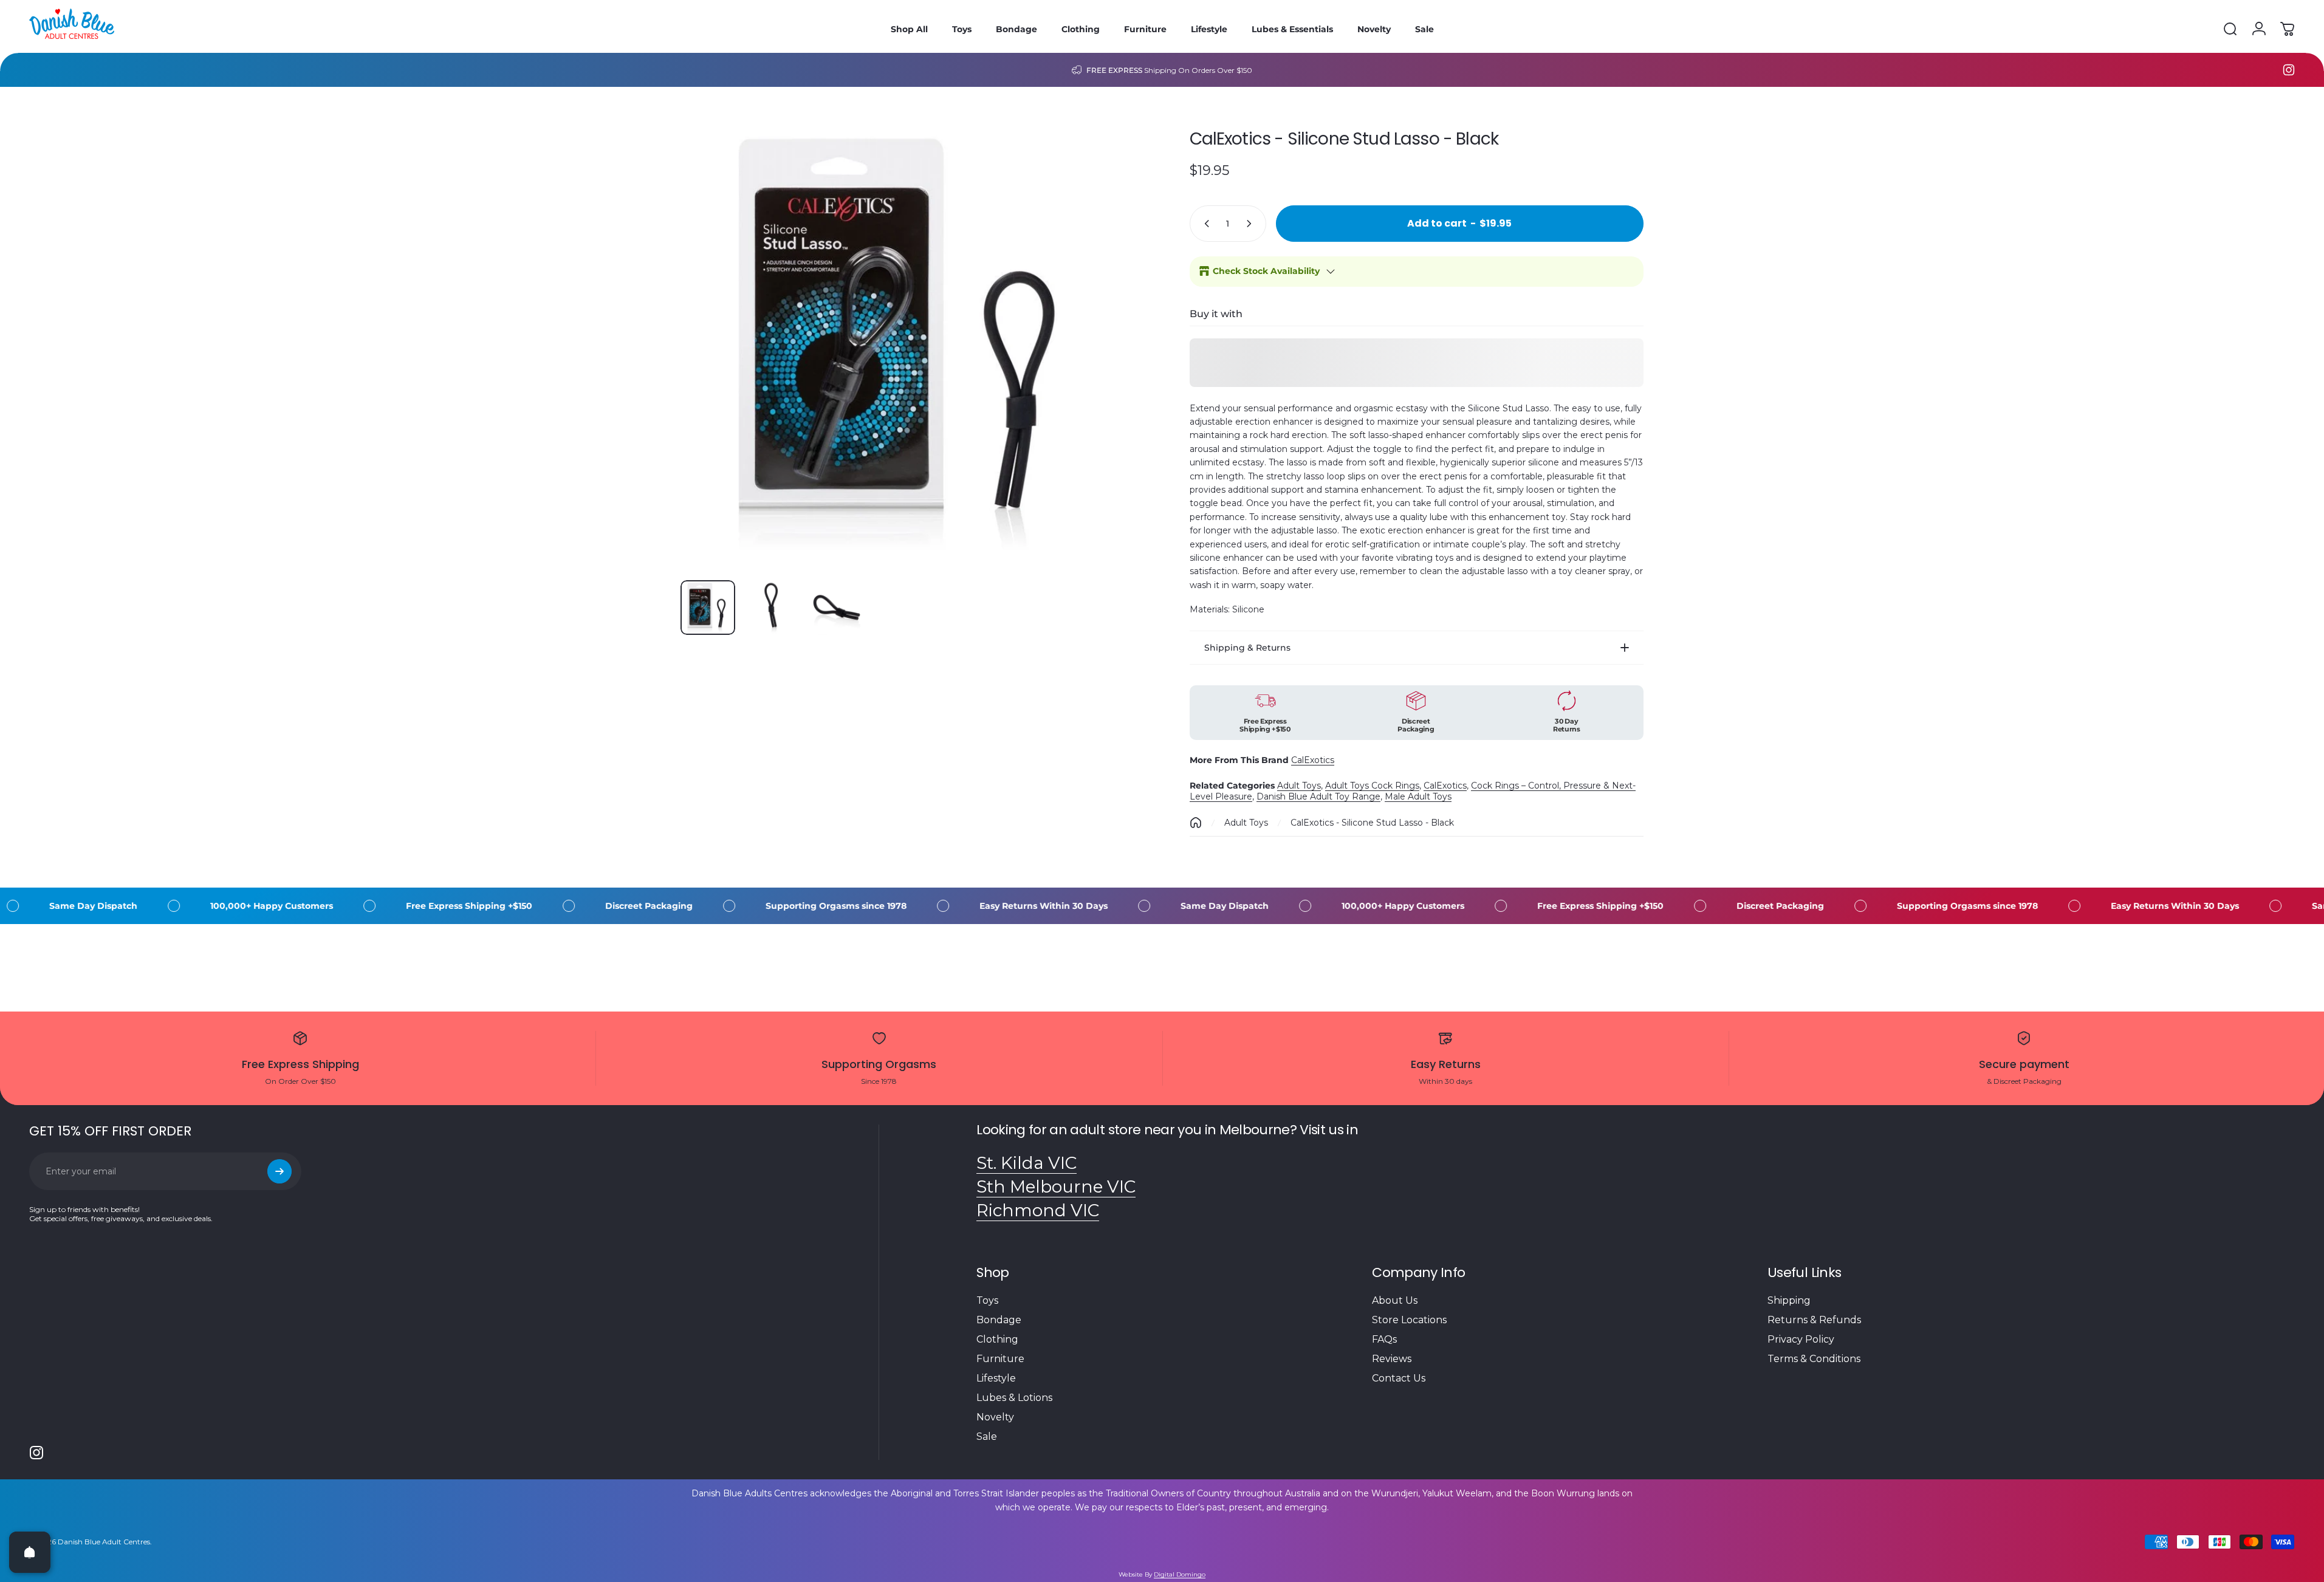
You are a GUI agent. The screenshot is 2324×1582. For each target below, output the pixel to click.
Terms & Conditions (1814, 1359)
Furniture (1000, 1359)
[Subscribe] (279, 1171)
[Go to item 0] (708, 608)
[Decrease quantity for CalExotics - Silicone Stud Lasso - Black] (1204, 224)
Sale (987, 1436)
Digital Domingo (1180, 1574)
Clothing (997, 1339)
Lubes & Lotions (1014, 1398)
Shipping (1789, 1300)
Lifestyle (996, 1378)
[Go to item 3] (837, 608)
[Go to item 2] (772, 608)
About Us (1395, 1300)
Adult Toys (1299, 786)
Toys (987, 1300)
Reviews (1392, 1359)
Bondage (999, 1320)
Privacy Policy (1801, 1339)
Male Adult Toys (1418, 796)
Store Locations (1409, 1320)
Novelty (995, 1417)
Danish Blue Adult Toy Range (1318, 796)
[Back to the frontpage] (1196, 823)
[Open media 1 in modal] (908, 343)
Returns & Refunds (1814, 1320)
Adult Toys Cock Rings (1372, 786)
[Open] (30, 1552)
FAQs (1384, 1339)
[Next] (1103, 372)
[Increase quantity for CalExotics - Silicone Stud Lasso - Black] (1252, 224)
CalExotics (1313, 760)
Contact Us (1399, 1378)
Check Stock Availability (1266, 271)
